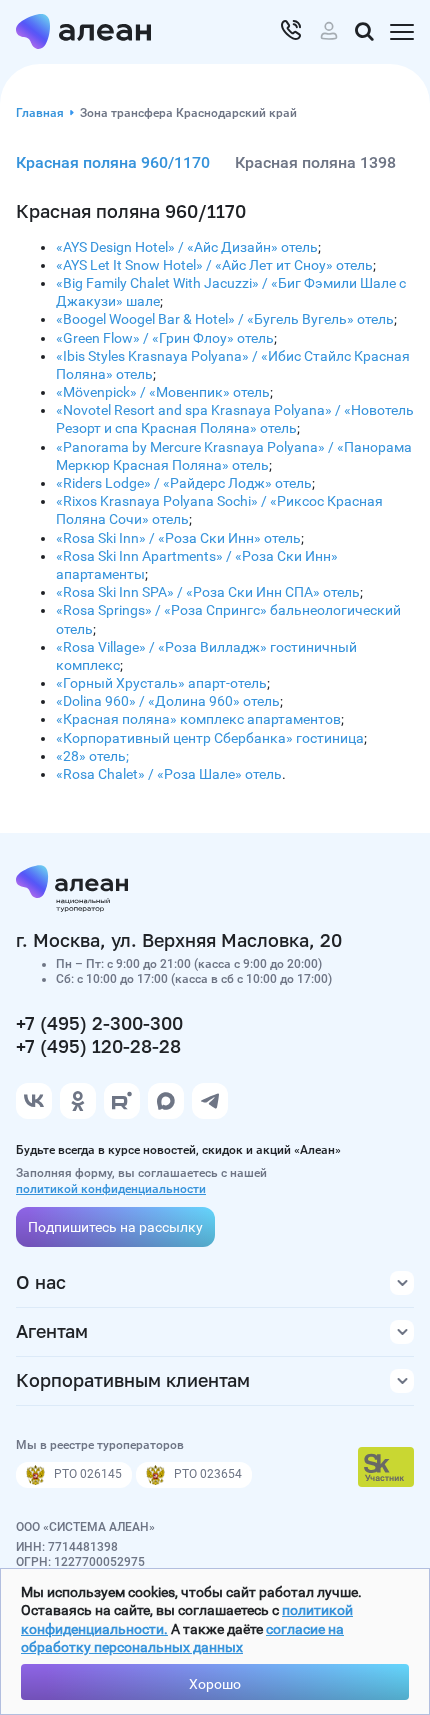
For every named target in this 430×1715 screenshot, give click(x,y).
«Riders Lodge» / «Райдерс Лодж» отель (184, 483)
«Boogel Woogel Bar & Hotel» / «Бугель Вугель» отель (225, 319)
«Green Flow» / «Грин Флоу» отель (165, 338)
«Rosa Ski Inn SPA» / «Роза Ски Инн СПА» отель (208, 592)
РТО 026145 (88, 1474)
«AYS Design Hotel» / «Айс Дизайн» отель (187, 247)
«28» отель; (92, 756)
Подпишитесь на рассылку (115, 1227)
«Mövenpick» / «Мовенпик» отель (163, 392)
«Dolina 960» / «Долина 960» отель (168, 701)
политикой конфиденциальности (111, 1189)
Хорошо (215, 1684)
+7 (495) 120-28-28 (98, 1046)
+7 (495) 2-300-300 (99, 1023)
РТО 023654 (208, 1474)
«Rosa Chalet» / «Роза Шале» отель (169, 774)
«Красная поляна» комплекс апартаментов (198, 719)
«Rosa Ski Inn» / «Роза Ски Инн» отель (178, 538)
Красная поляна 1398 (315, 162)
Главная (40, 113)
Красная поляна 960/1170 (113, 162)
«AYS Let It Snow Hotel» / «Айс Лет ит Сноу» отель (214, 265)
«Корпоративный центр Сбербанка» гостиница (210, 738)
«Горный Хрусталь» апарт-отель (161, 683)
